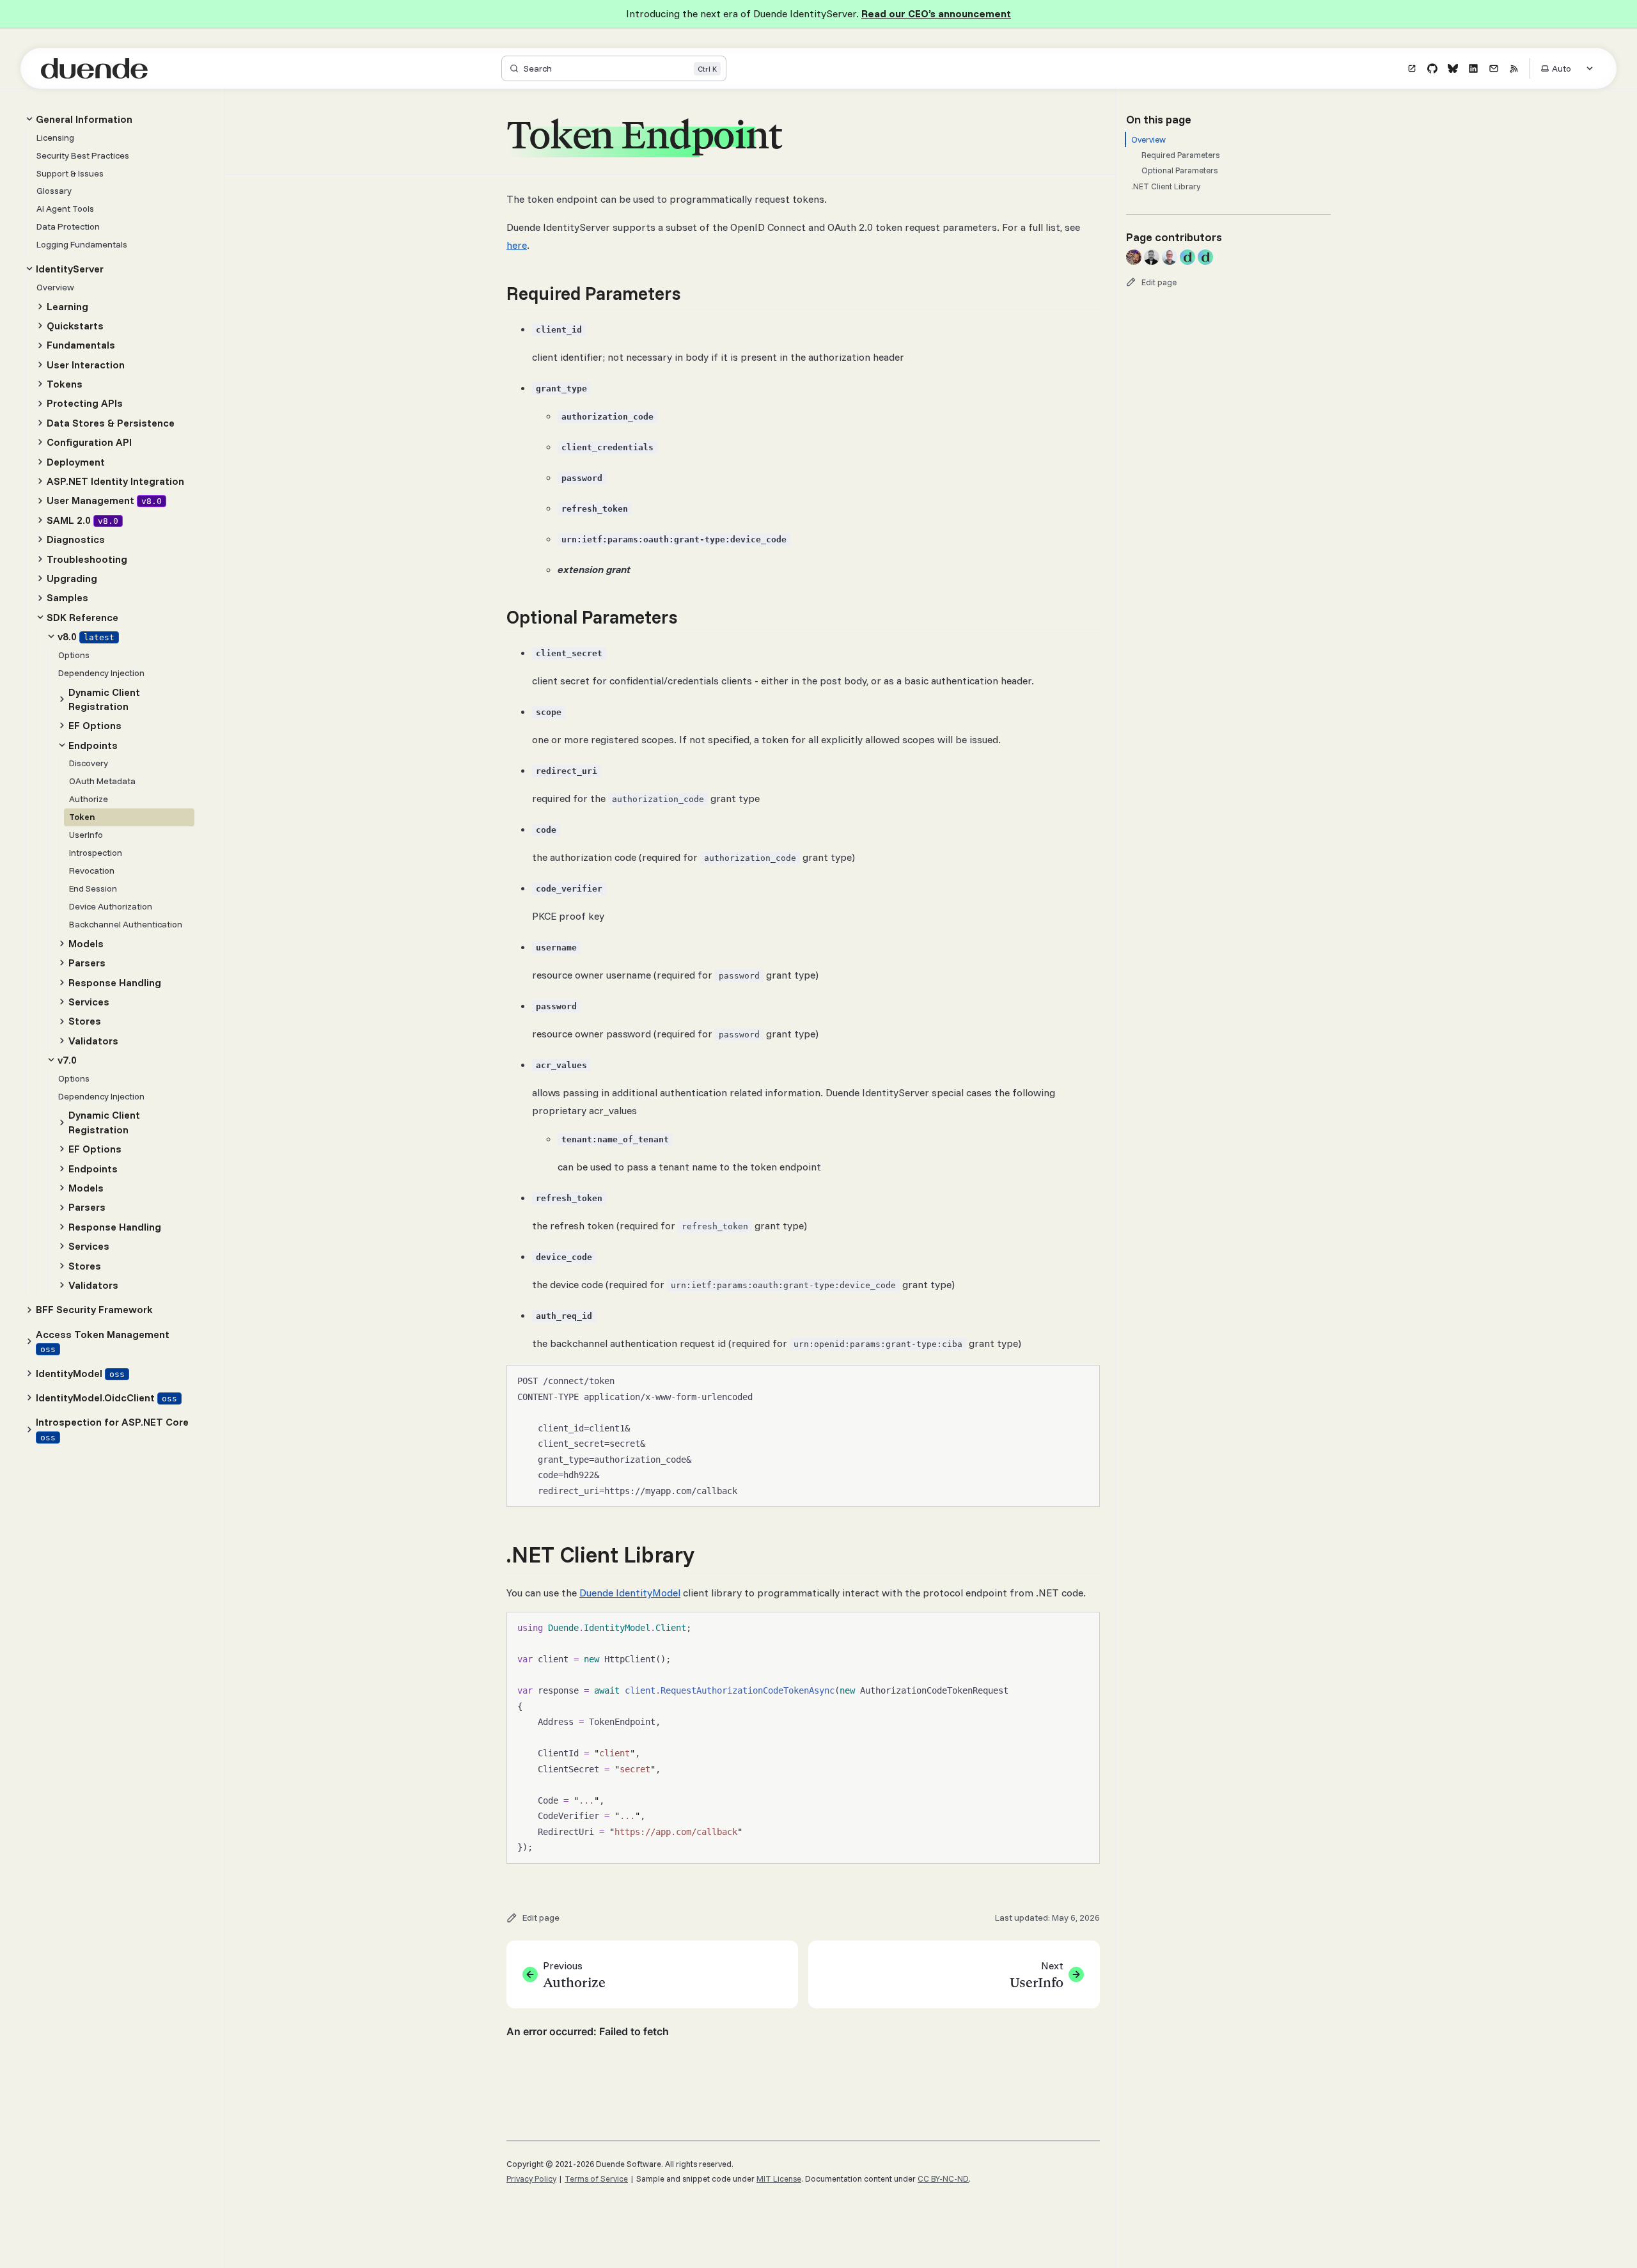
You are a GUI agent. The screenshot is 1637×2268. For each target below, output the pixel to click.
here (517, 245)
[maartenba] (1170, 257)
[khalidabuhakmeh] (1134, 257)
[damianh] (1152, 257)
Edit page (1159, 282)
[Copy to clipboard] (1084, 1380)
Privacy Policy (531, 2178)
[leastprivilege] (1205, 257)
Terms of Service (596, 2178)
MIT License (779, 2178)
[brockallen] (1187, 257)
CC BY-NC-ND (943, 2178)
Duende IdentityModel (630, 1593)
